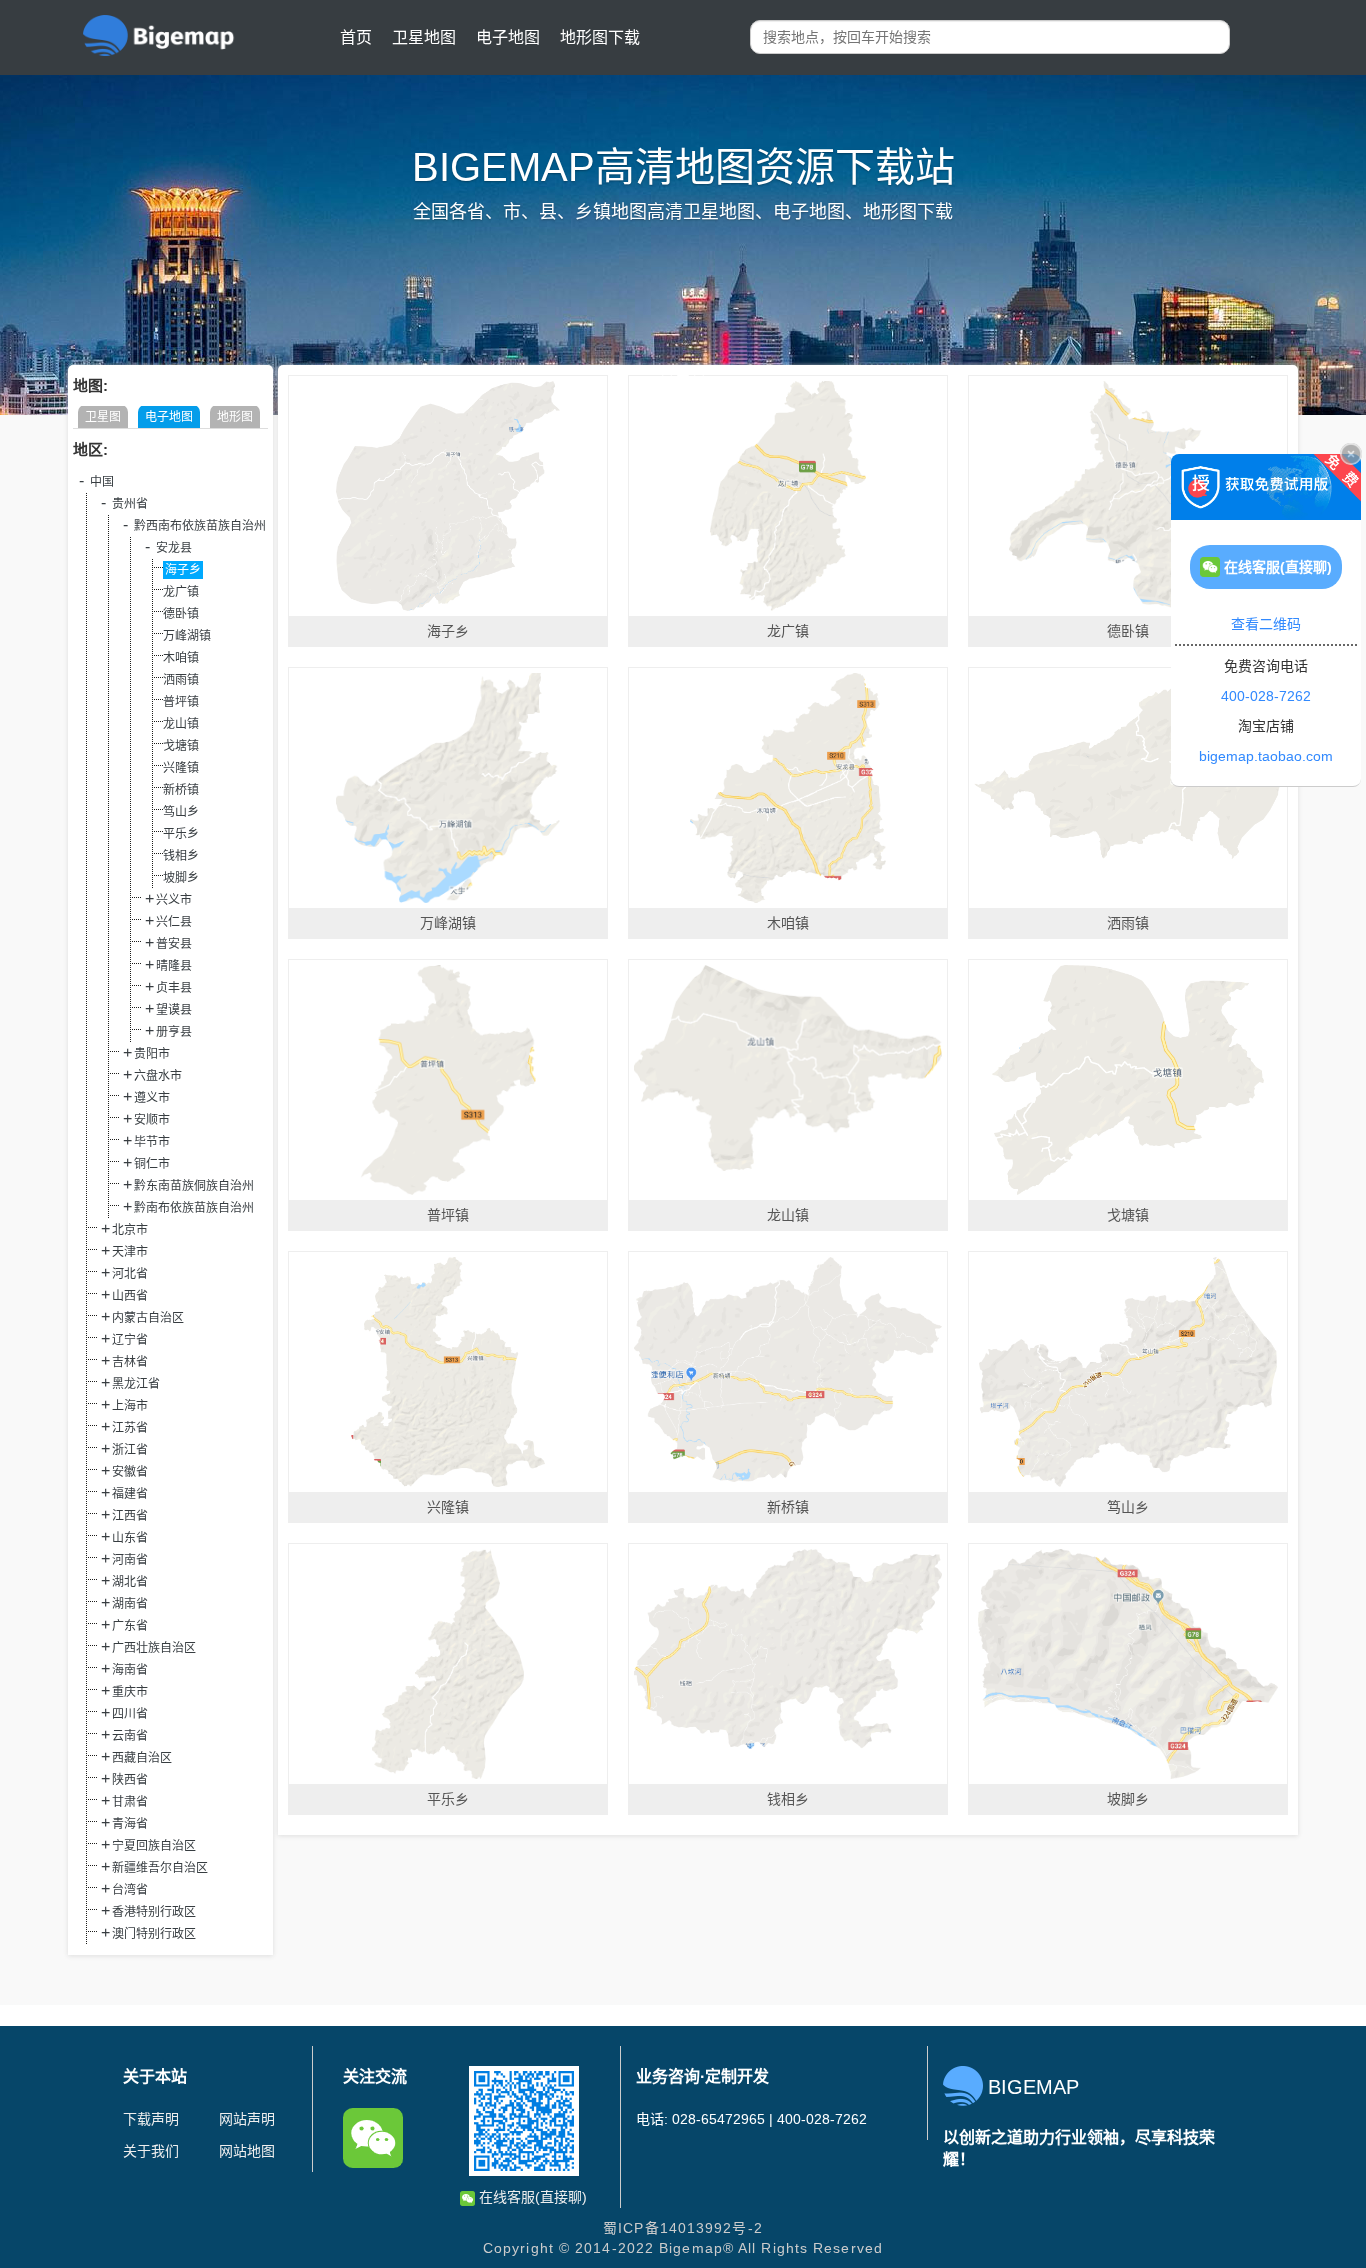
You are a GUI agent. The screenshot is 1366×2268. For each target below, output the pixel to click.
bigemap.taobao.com (1266, 756)
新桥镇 (181, 790)
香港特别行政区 (154, 1912)
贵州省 (130, 504)
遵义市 (152, 1098)
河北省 (130, 1274)
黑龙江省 (136, 1384)
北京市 (130, 1230)
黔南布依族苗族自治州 (194, 1208)
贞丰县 (174, 988)
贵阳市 (152, 1054)
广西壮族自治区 (154, 1648)
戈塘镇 (181, 746)
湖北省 (130, 1582)
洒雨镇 (181, 680)
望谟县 (174, 1010)
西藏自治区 (142, 1758)
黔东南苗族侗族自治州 (194, 1186)
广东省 (130, 1626)
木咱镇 (181, 658)
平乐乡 (181, 834)
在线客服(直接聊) (531, 2197)
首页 (356, 37)
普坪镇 (181, 702)
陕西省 (130, 1780)
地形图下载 (600, 37)
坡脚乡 (181, 878)
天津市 (130, 1252)
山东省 (130, 1538)
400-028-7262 (1266, 696)
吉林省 (130, 1362)
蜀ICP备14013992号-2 (683, 2228)
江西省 (130, 1516)
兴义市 (174, 900)
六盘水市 (158, 1076)
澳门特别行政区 (154, 1934)
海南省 (130, 1670)
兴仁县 (174, 922)
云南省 (130, 1736)
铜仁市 (152, 1164)
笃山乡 (181, 812)
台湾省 (130, 1890)
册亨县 (174, 1032)
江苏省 (130, 1428)
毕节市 (152, 1142)
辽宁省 (130, 1340)
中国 (102, 482)
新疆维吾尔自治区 (160, 1868)
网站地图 (247, 2151)
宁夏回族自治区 (154, 1846)
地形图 (235, 417)
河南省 (130, 1560)
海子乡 (183, 570)
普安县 (174, 944)
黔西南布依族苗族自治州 (200, 526)
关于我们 (151, 2151)
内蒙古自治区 (148, 1318)
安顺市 (152, 1120)
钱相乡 (181, 856)
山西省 (130, 1296)
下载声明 (151, 2119)
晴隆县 (174, 966)
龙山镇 (181, 724)
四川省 (130, 1714)
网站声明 (247, 2119)
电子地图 (508, 37)
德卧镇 (181, 614)
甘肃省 (130, 1802)
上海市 (130, 1406)
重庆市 (130, 1692)
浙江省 (130, 1450)
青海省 (130, 1824)
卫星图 (103, 417)
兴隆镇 (181, 768)
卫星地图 (424, 37)
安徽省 (130, 1472)
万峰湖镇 (187, 636)
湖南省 (130, 1604)
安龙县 (174, 548)
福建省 (130, 1494)
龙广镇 (181, 592)
